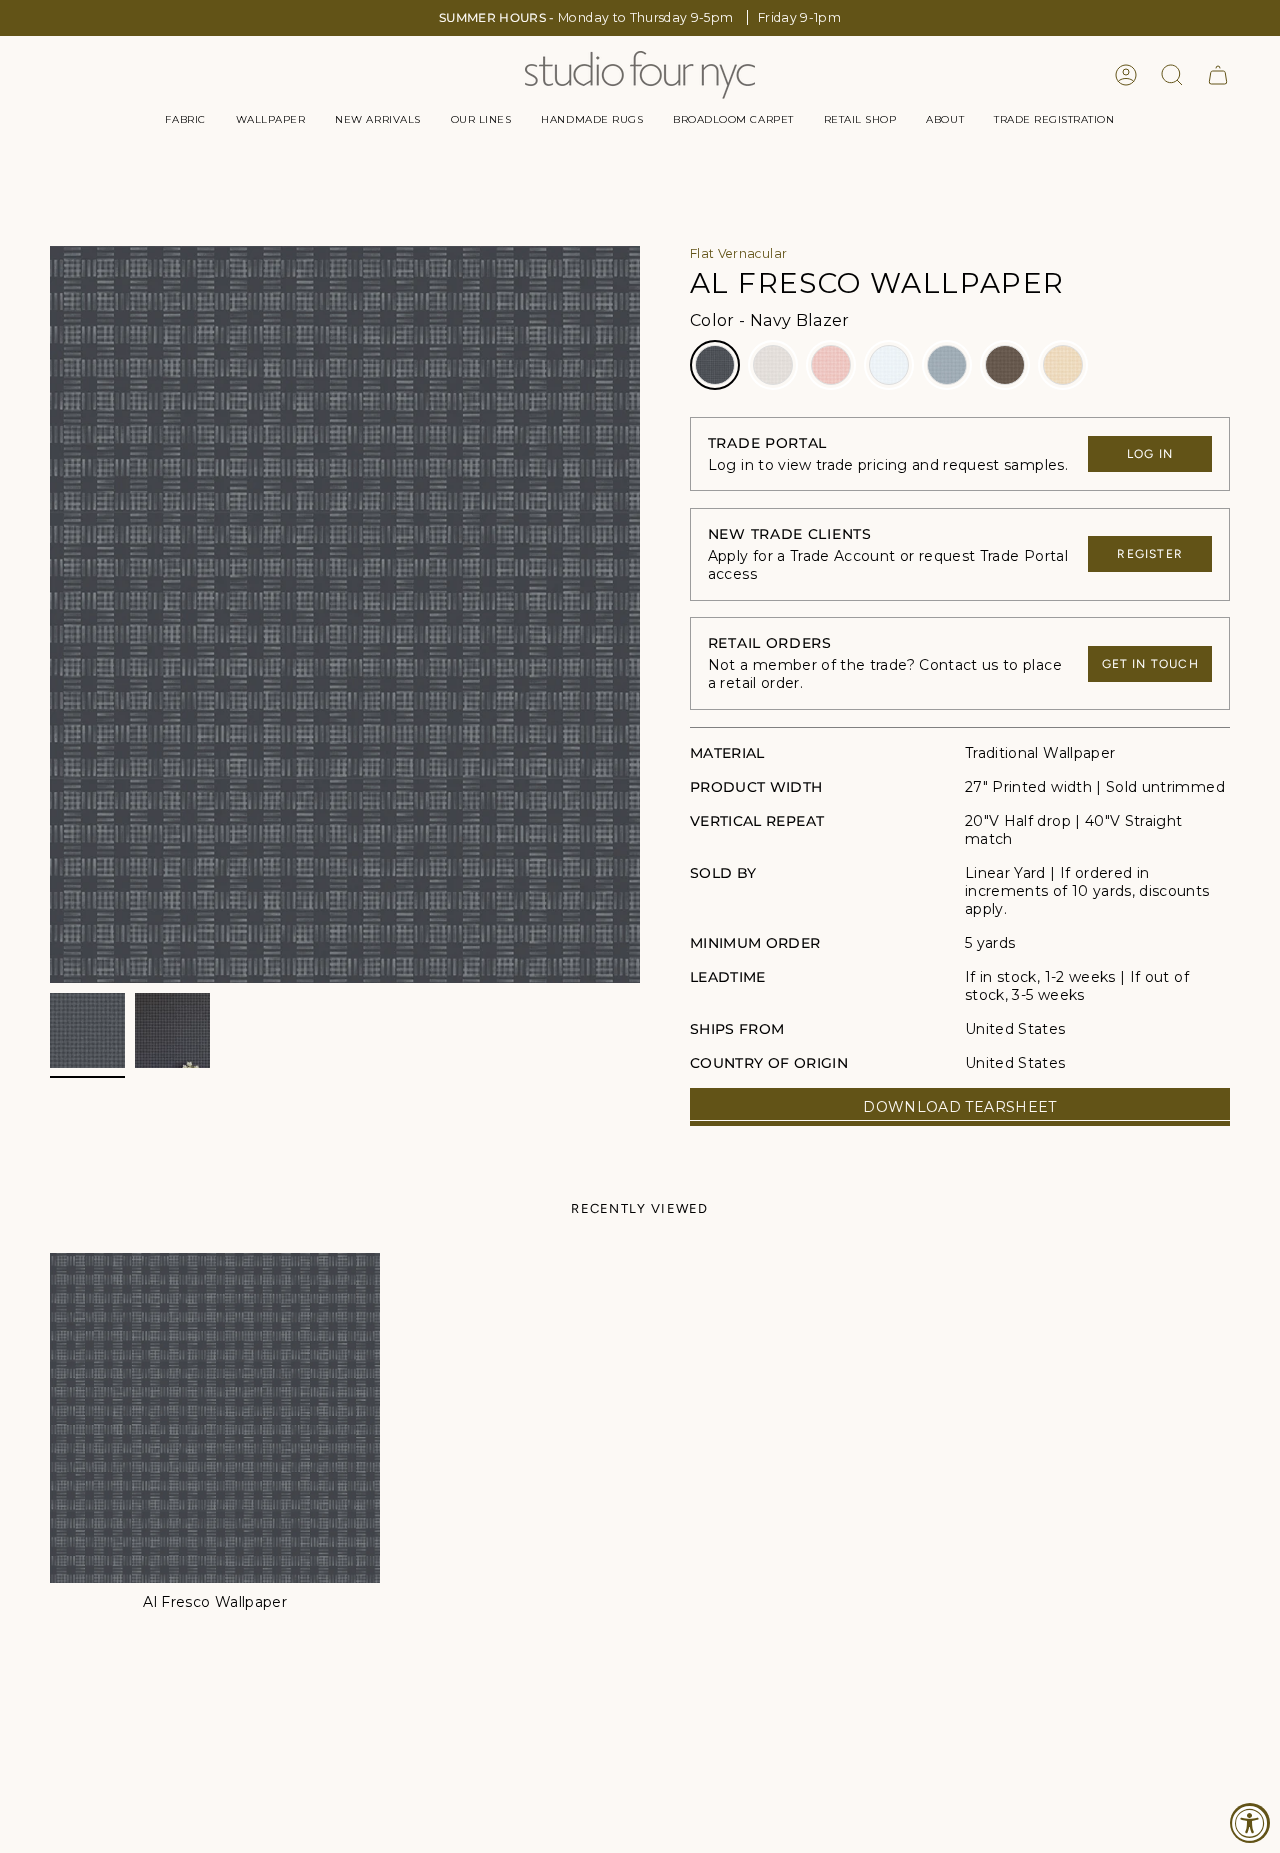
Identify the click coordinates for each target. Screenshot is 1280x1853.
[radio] (715, 365)
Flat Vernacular (738, 253)
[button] (185, 120)
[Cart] (1218, 75)
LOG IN (1150, 454)
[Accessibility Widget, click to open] (1250, 1823)
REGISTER (1150, 554)
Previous (50, 615)
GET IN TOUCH (1150, 664)
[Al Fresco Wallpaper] (215, 1418)
